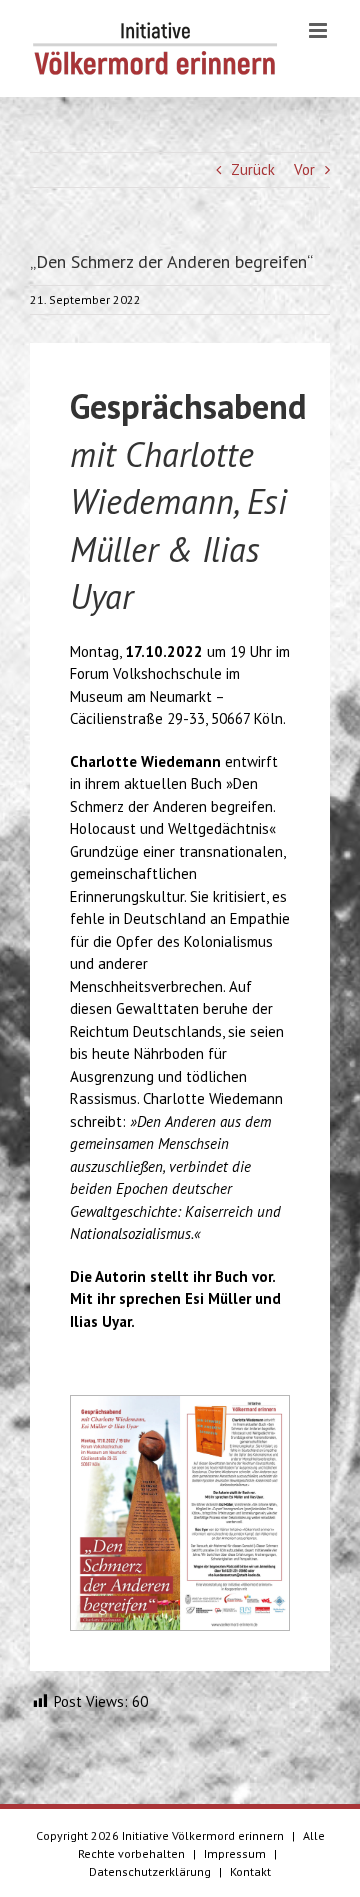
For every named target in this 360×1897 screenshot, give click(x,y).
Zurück (253, 169)
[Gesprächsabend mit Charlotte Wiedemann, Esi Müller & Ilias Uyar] (180, 1403)
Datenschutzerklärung (150, 1871)
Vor (304, 169)
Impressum (235, 1853)
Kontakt (250, 1871)
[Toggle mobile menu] (319, 30)
